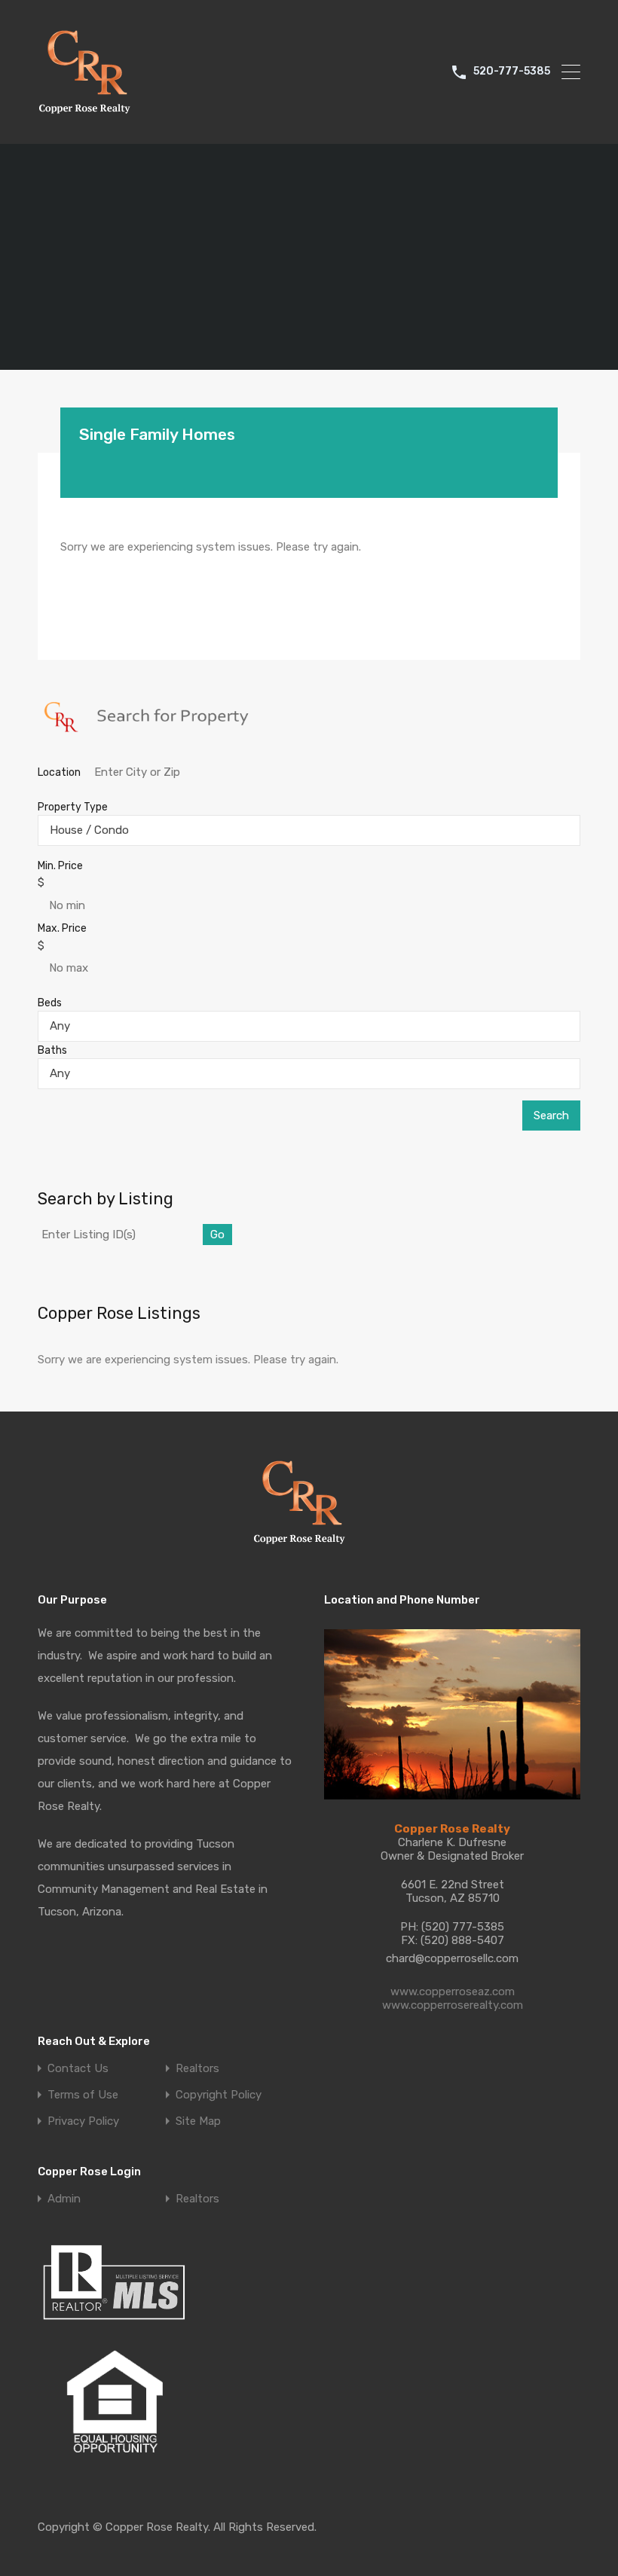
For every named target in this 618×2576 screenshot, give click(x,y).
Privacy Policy (83, 2121)
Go (217, 1235)
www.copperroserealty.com (453, 2005)
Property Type (73, 807)
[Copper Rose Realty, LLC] (89, 118)
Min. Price (60, 866)
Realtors (197, 2069)
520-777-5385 (512, 72)
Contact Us (78, 2069)
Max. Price (62, 928)
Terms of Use (83, 2095)
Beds (50, 1003)
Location (60, 772)
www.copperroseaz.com (453, 1992)
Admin (64, 2199)
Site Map (198, 2121)
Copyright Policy (219, 2095)
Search (551, 1116)
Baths (52, 1050)
